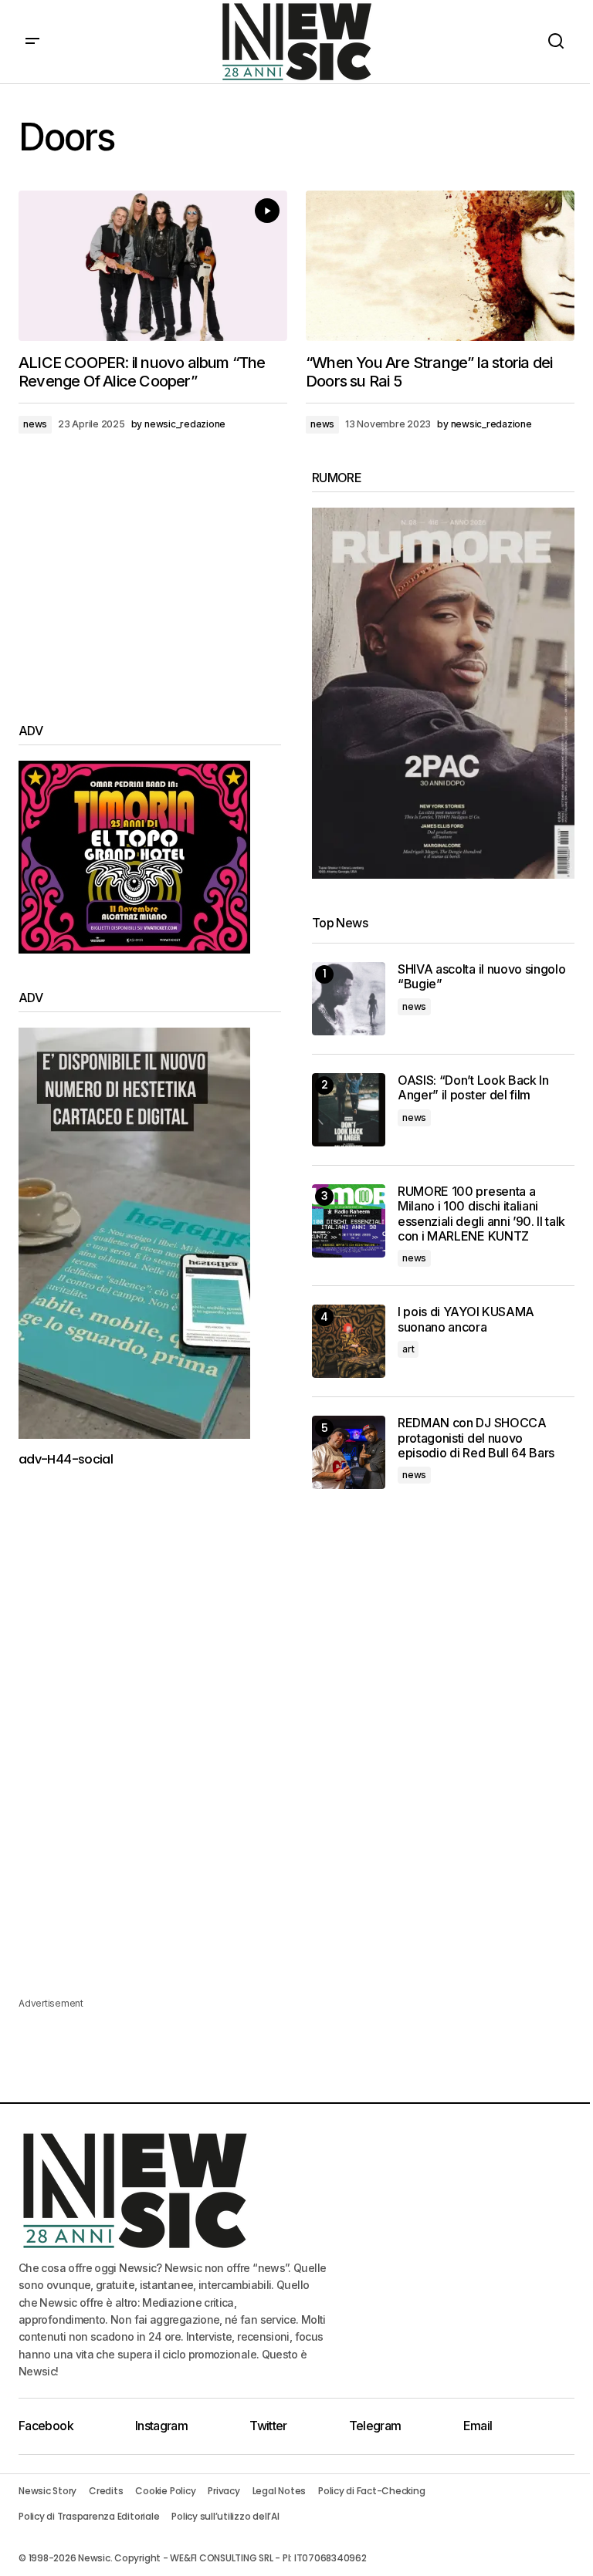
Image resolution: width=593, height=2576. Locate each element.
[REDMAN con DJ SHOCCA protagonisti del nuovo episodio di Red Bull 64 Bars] (349, 1452)
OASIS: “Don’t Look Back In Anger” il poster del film (473, 1088)
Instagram (161, 2426)
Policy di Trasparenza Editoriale (89, 2516)
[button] (32, 42)
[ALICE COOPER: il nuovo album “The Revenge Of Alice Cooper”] (153, 266)
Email (478, 2426)
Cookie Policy (165, 2491)
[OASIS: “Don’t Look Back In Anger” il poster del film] (349, 1110)
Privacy (224, 2491)
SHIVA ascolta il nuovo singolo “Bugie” (481, 977)
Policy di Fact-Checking (371, 2491)
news (35, 424)
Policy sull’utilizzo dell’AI (225, 2516)
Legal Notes (279, 2491)
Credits (106, 2491)
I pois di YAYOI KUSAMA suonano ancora (466, 1319)
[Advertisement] (150, 579)
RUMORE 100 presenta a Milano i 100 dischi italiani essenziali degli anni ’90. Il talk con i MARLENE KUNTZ (481, 1214)
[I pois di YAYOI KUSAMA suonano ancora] (349, 1341)
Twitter (268, 2426)
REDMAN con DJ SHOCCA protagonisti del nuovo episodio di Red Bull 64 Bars (476, 1438)
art (408, 1349)
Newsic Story (47, 2491)
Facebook (46, 2426)
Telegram (375, 2426)
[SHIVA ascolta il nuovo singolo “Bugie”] (349, 999)
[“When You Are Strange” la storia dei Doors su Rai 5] (440, 266)
